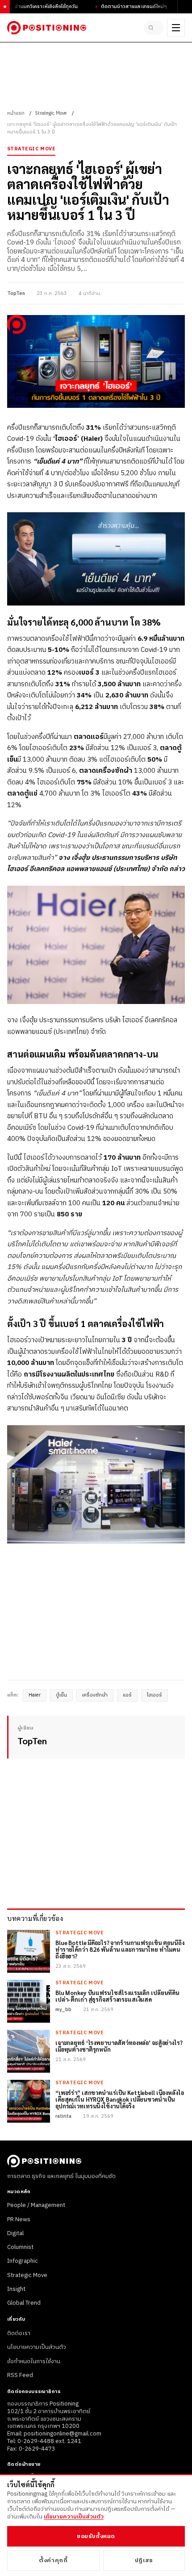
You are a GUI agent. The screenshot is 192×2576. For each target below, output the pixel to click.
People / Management (36, 2205)
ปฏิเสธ (144, 2560)
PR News (19, 2219)
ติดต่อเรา (19, 2333)
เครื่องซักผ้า (95, 1695)
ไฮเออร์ (154, 1695)
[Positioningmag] (47, 28)
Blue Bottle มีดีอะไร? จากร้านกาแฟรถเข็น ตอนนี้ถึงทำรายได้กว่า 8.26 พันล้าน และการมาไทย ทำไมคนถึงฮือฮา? (120, 1950)
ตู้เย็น (61, 1695)
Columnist (20, 2247)
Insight (16, 2289)
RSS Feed (20, 2375)
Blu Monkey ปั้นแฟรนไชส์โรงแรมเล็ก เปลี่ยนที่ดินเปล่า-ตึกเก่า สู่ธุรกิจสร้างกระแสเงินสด (117, 1996)
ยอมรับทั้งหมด (96, 2536)
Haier (35, 1695)
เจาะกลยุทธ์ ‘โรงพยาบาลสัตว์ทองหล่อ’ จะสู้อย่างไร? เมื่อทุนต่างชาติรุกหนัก (119, 2046)
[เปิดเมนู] (176, 28)
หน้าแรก (16, 113)
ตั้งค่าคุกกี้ (53, 2560)
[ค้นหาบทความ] (154, 28)
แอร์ (127, 1695)
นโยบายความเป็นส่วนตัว (37, 2347)
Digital (15, 2233)
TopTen (16, 294)
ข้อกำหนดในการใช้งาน (34, 2361)
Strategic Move (51, 113)
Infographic (23, 2261)
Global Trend (24, 2303)
